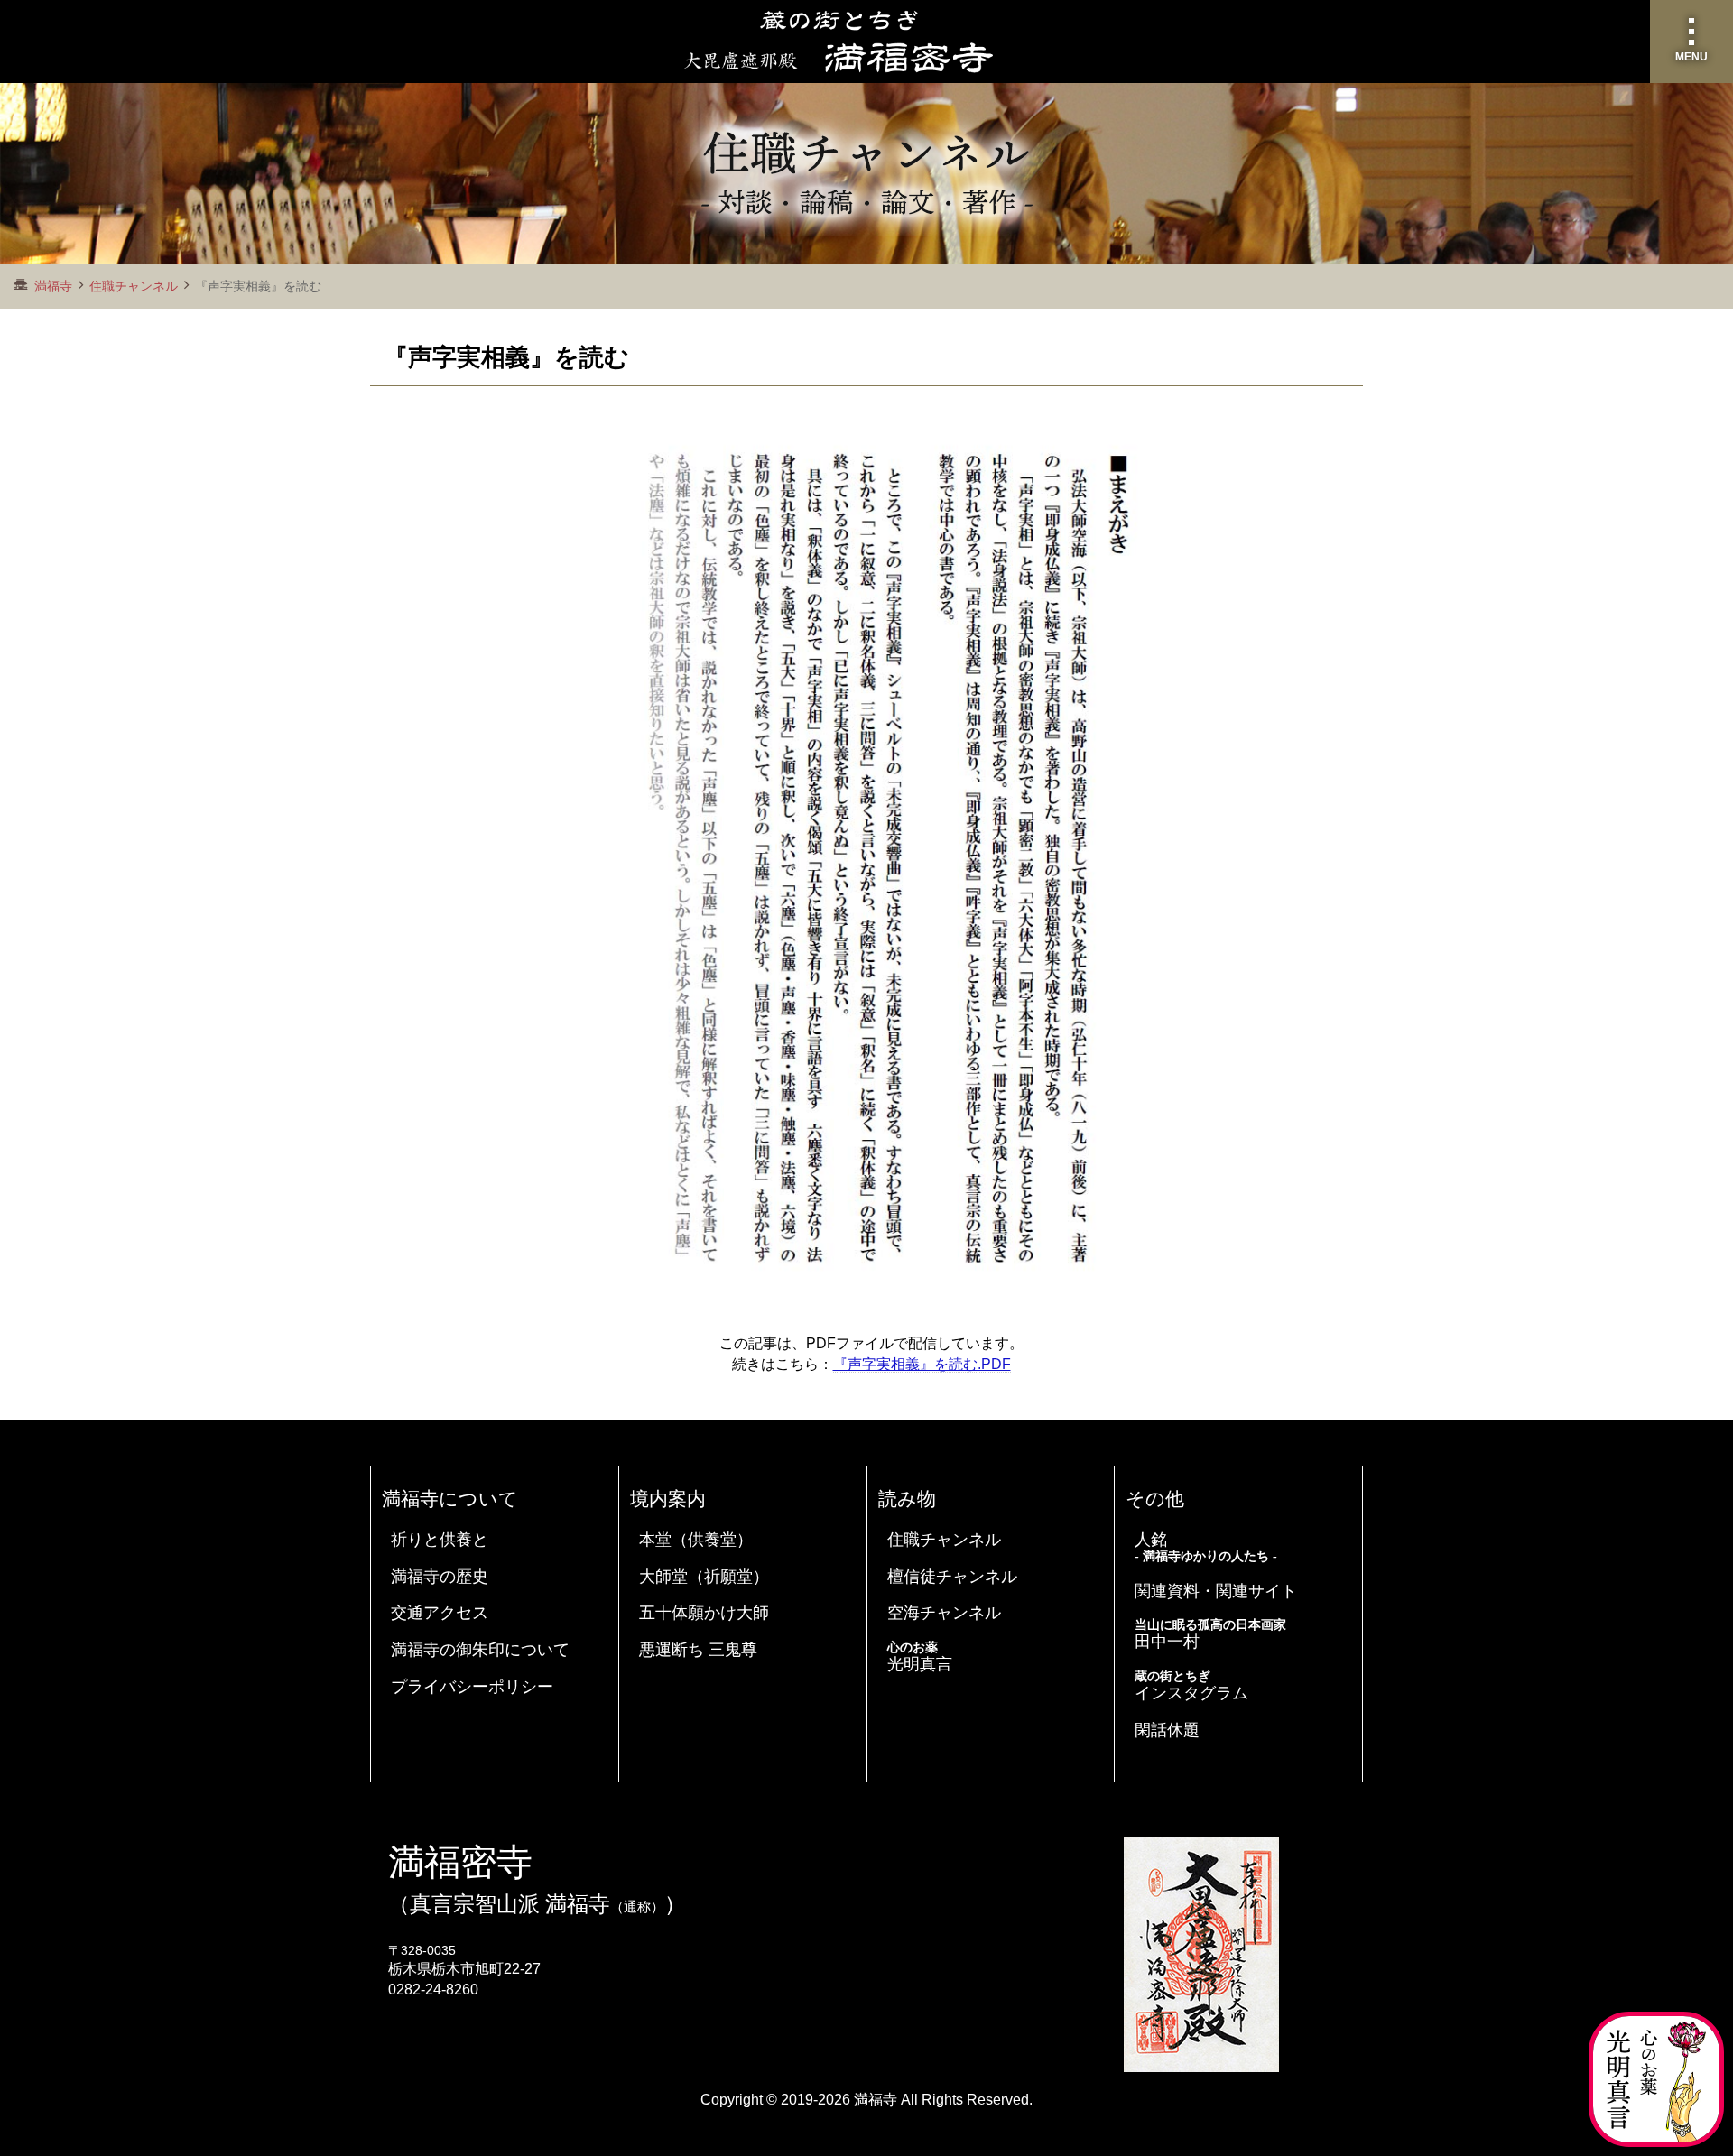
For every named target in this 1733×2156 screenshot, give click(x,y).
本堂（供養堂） (696, 1540)
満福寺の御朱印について (480, 1650)
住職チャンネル (134, 286)
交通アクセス (440, 1613)
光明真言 (920, 1657)
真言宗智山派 (475, 1904)
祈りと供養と (440, 1540)
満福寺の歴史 (440, 1577)
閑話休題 (1167, 1730)
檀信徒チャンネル (952, 1577)
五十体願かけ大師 (704, 1613)
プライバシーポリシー (472, 1687)
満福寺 (876, 2100)
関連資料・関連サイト (1216, 1591)
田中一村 (1210, 1634)
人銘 (1206, 1547)
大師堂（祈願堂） (704, 1577)
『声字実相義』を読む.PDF (922, 1364)
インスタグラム (1191, 1686)
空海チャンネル (944, 1613)
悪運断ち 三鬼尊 (698, 1650)
